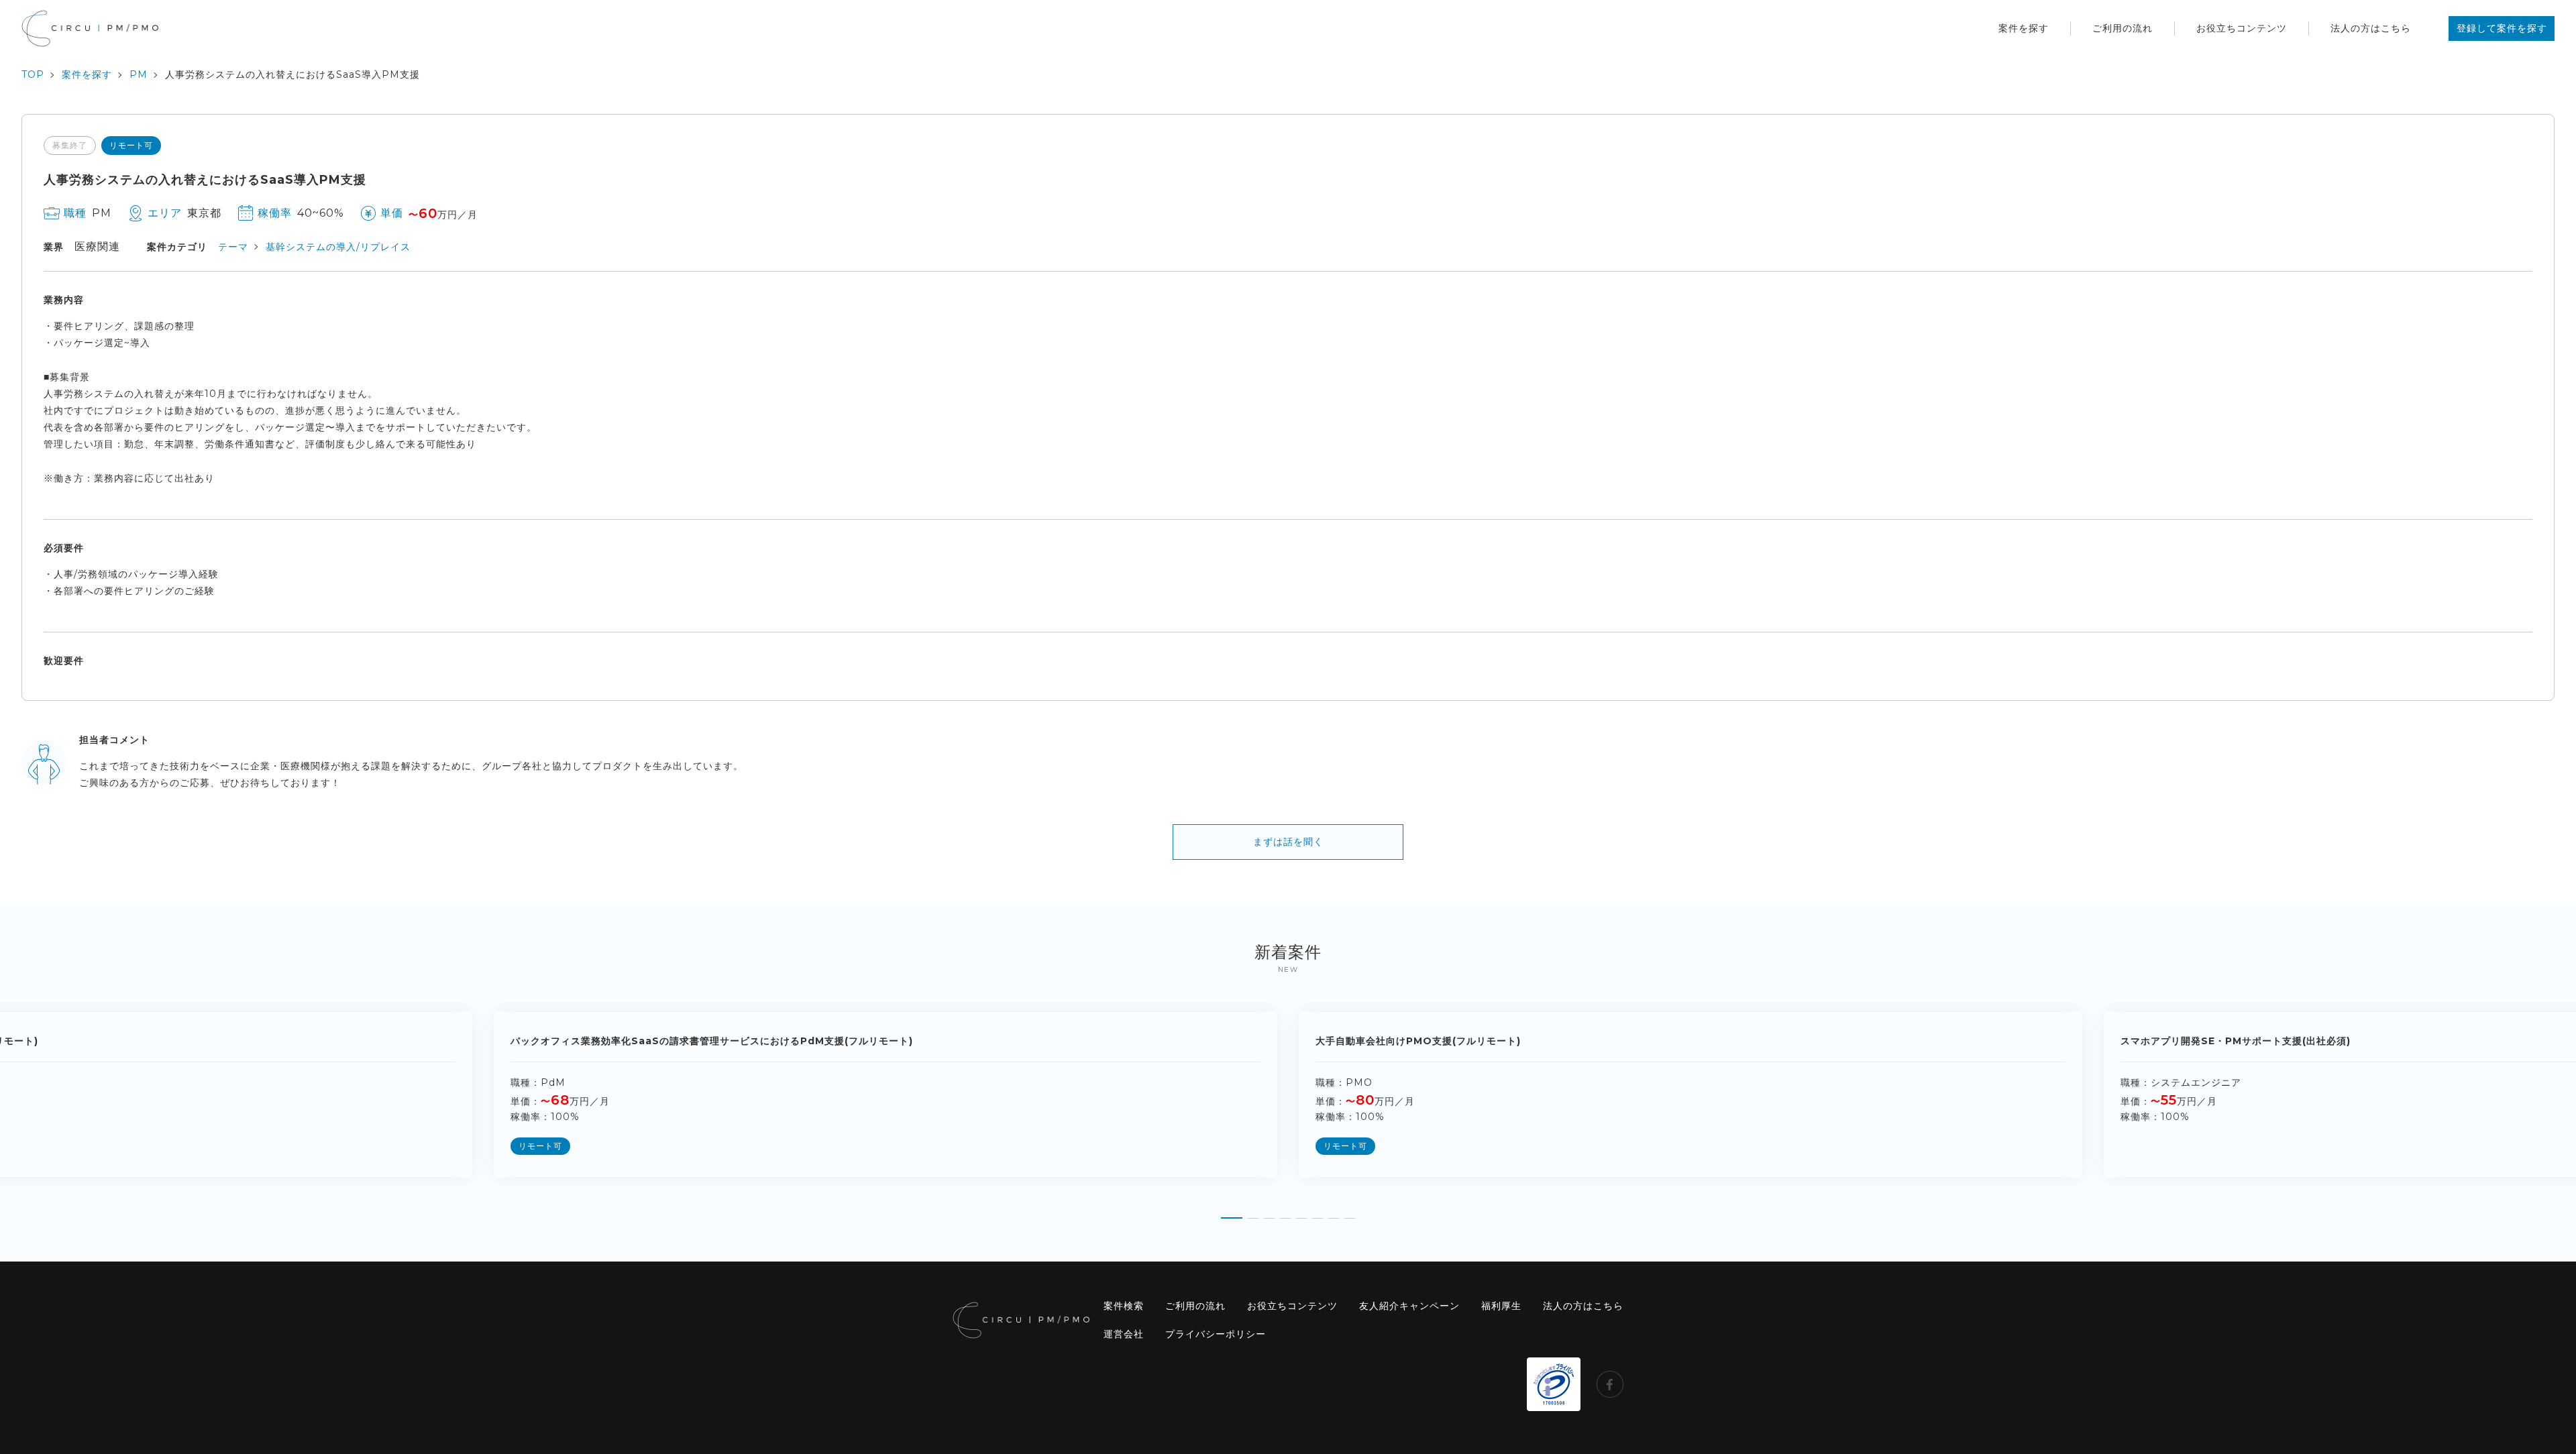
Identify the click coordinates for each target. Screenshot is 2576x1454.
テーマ (233, 247)
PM (139, 74)
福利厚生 (1501, 1306)
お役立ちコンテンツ (2242, 28)
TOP (33, 74)
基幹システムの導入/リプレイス (338, 247)
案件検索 (1124, 1306)
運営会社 (1124, 1334)
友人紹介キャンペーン (1409, 1306)
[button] (1232, 1213)
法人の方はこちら (2371, 28)
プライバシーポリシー (1216, 1334)
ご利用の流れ (2123, 28)
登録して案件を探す (2502, 28)
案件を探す (2024, 28)
